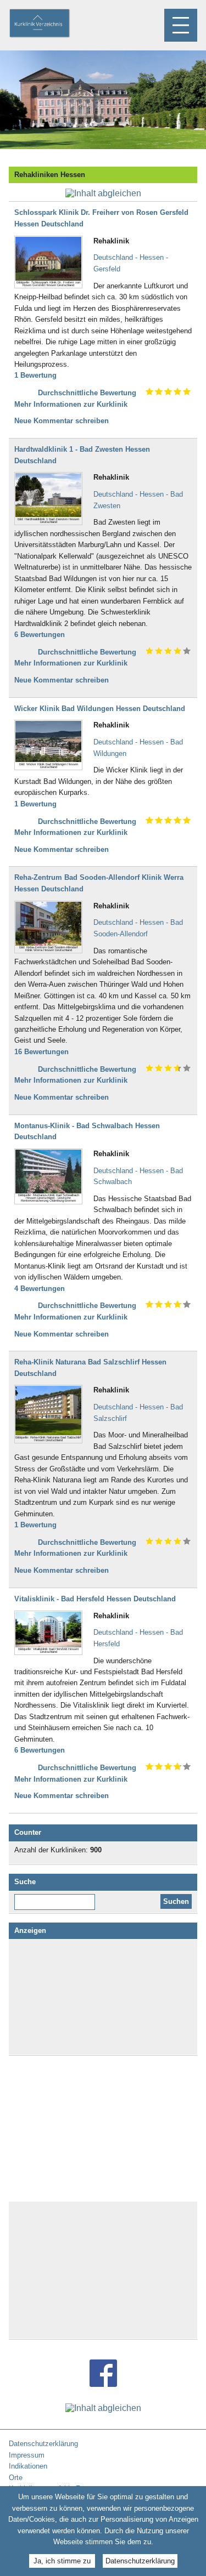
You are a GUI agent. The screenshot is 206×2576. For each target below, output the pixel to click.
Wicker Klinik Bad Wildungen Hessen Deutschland (100, 709)
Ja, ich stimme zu (62, 2561)
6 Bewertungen (40, 635)
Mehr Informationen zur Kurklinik (71, 404)
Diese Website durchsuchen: (57, 1898)
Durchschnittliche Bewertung (87, 393)
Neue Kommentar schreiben (62, 421)
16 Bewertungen (41, 1052)
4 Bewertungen (40, 1289)
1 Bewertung (35, 375)
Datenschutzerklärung (140, 2561)
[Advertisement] (103, 1997)
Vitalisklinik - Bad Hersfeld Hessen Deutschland (95, 1599)
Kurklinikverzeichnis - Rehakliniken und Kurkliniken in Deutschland (49, 24)
